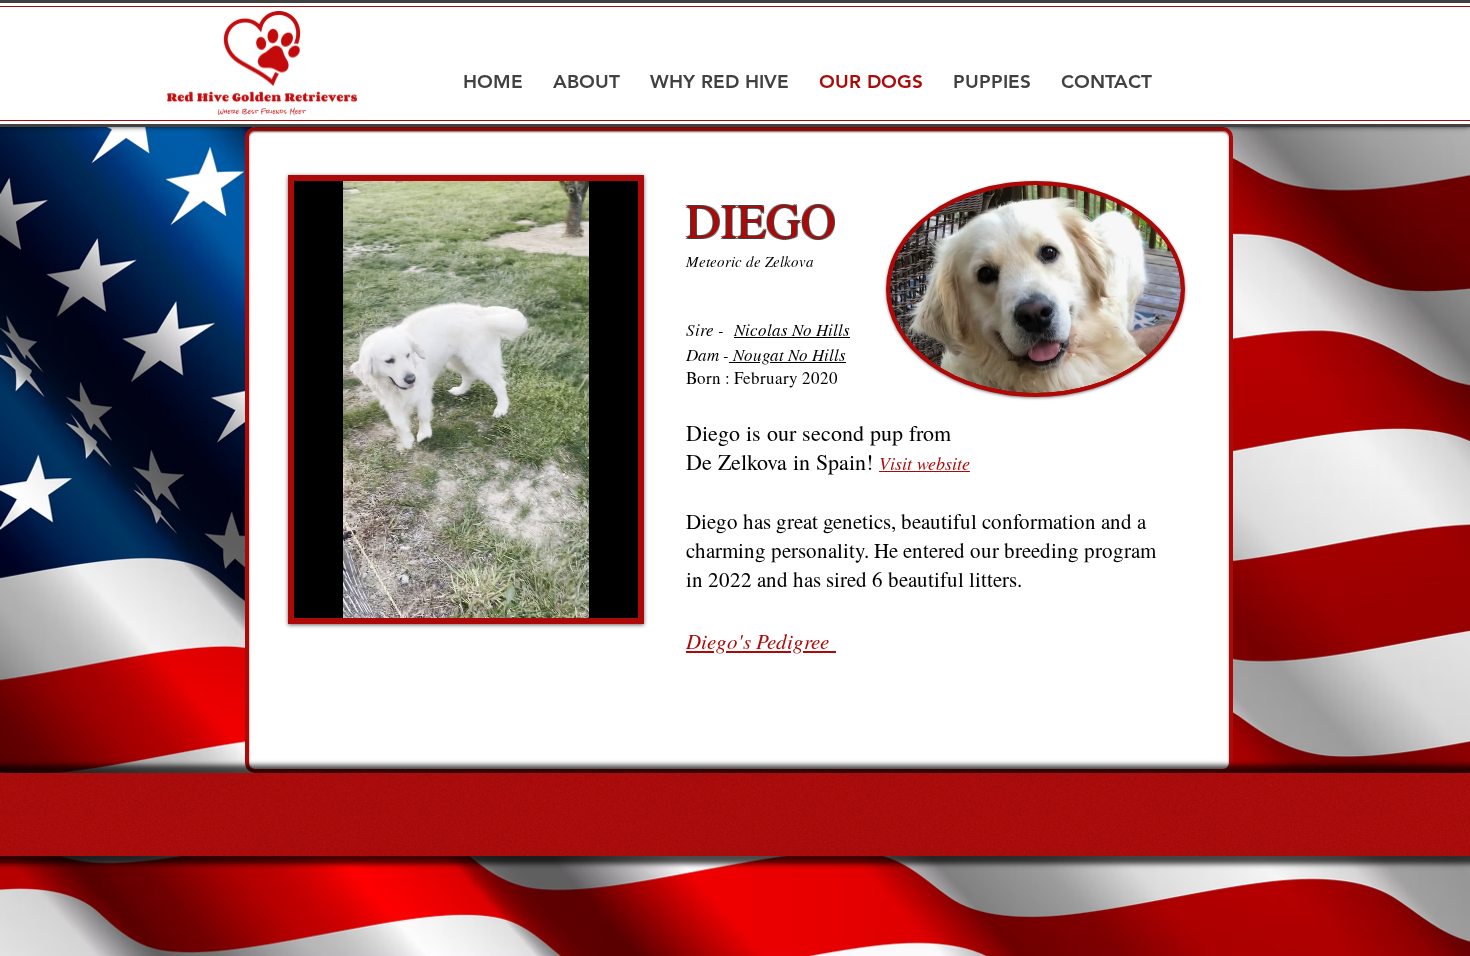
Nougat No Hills (787, 354)
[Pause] (320, 591)
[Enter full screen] (611, 591)
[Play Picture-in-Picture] (577, 591)
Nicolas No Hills (792, 329)
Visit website (924, 463)
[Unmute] (354, 591)
